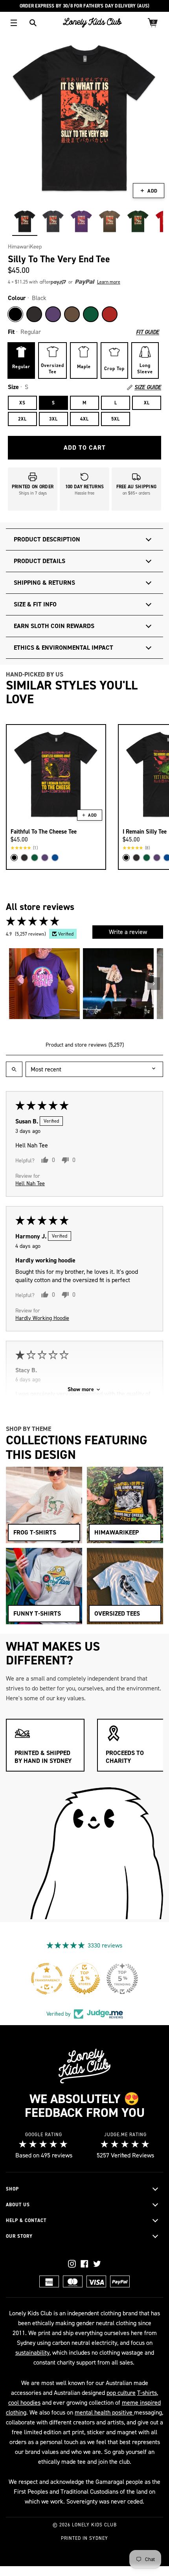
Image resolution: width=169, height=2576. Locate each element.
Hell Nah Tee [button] (30, 1183)
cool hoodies (24, 2403)
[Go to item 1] (44, 984)
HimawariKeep (25, 247)
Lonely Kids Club (94, 2525)
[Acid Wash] (34, 314)
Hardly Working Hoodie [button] (42, 1318)
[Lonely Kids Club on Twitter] (97, 2264)
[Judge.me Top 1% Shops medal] (84, 1979)
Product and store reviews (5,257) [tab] (85, 1045)
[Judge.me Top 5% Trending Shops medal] (122, 1979)
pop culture (121, 2393)
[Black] (15, 314)
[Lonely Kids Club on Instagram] (72, 2264)
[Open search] (14, 1069)
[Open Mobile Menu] (14, 23)
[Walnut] (72, 314)
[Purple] (53, 314)
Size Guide (148, 387)
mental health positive (104, 2412)
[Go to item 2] (118, 984)
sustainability (32, 2353)
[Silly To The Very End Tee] (25, 221)
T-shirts (147, 2393)
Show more (81, 1389)
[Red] (110, 314)
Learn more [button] (109, 282)
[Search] (33, 23)
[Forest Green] (91, 314)
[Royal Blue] (55, 858)
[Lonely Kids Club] (92, 23)
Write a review (128, 932)
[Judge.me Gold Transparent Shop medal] (47, 1979)
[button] (67, 282)
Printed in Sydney (84, 2538)
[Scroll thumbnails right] (154, 984)
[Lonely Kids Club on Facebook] (84, 2264)
